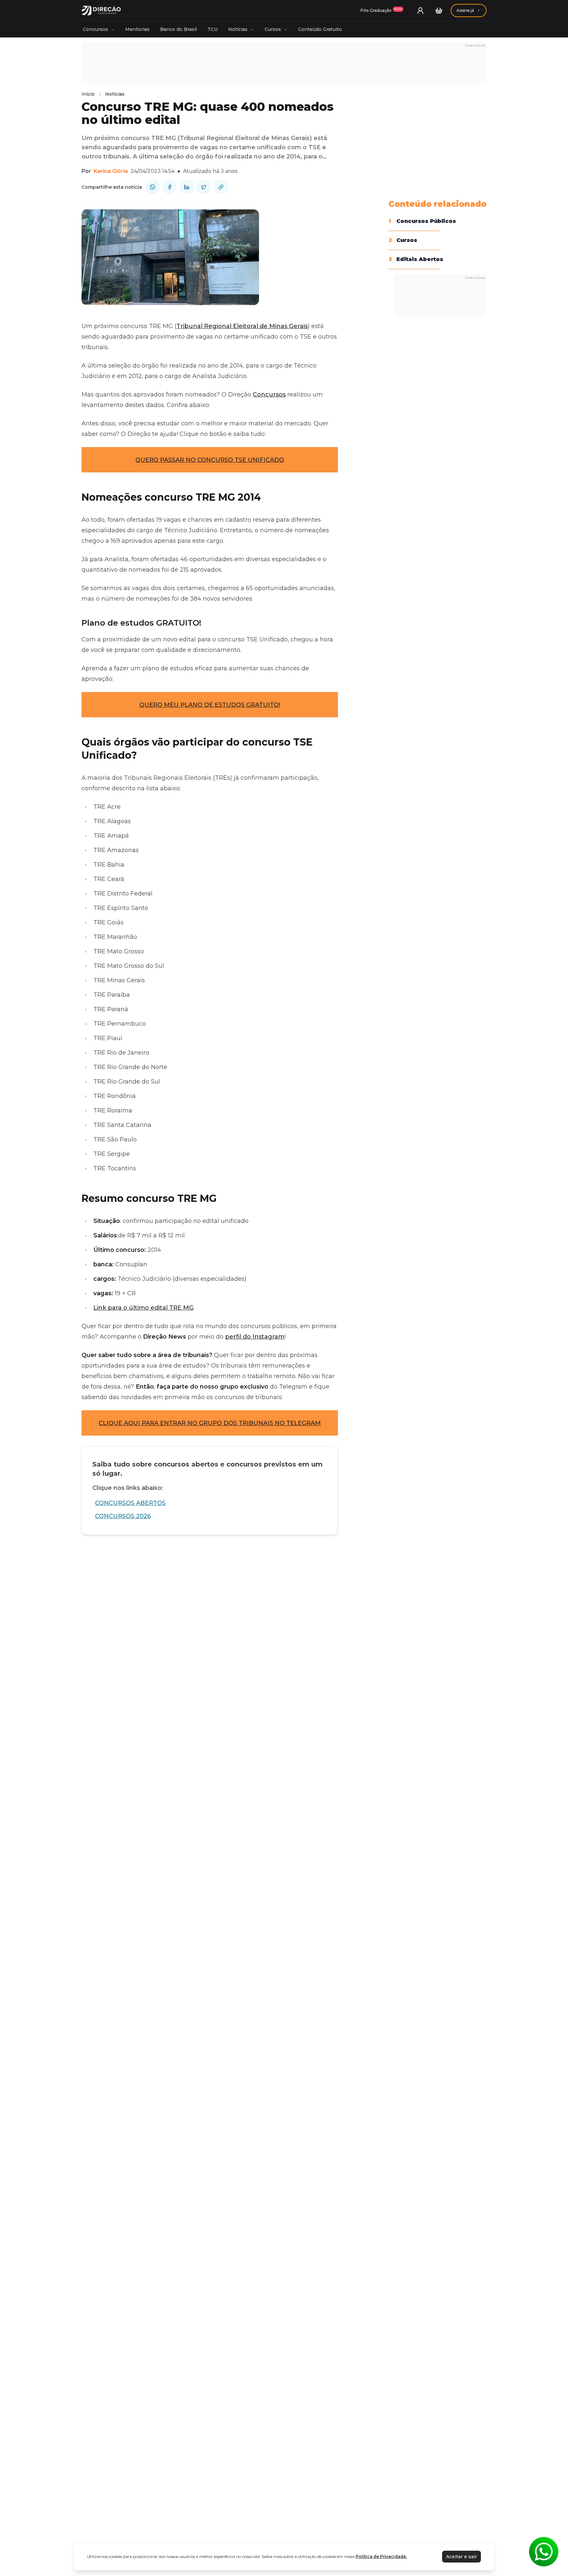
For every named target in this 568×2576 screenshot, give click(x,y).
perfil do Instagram (255, 1337)
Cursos (273, 29)
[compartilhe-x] (204, 187)
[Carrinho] (439, 11)
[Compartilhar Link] (221, 187)
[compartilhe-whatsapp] (153, 187)
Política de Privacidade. (381, 2556)
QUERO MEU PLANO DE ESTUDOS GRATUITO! (210, 705)
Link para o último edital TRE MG (143, 1308)
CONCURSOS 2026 (123, 1516)
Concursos (95, 29)
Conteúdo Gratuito (320, 29)
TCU (213, 29)
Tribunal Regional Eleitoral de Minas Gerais (242, 326)
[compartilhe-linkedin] (187, 187)
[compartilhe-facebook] (170, 187)
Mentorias (137, 29)
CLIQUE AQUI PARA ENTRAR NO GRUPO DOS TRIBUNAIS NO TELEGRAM (210, 1423)
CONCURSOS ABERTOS (130, 1503)
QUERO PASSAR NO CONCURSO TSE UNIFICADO (210, 460)
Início (88, 94)
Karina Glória (111, 171)
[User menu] (420, 11)
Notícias (238, 29)
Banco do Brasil (178, 29)
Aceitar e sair (461, 2557)
